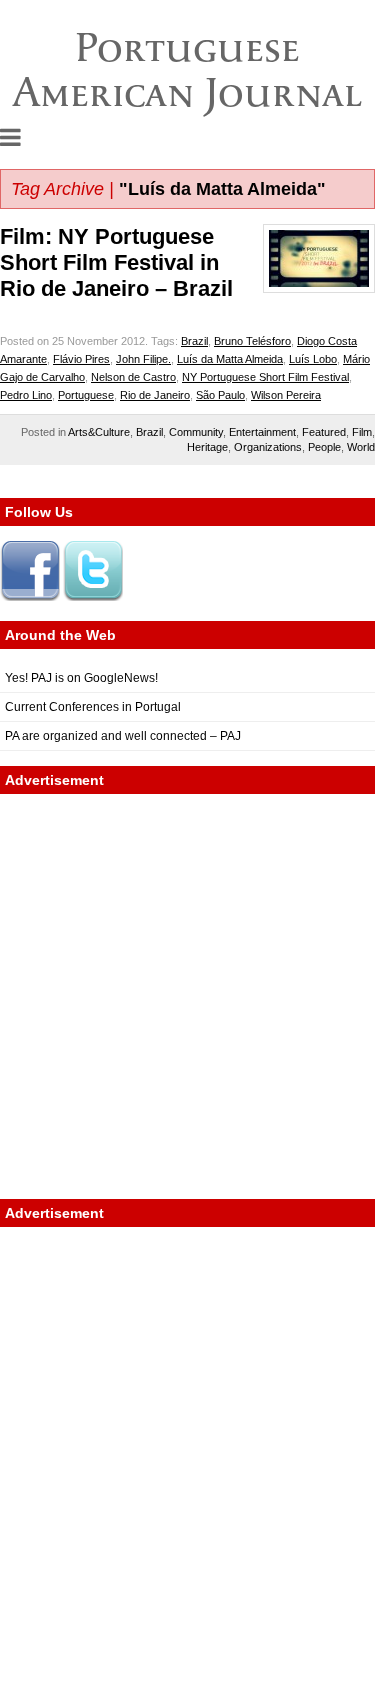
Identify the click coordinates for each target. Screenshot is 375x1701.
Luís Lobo (313, 359)
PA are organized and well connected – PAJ (123, 736)
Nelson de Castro (133, 377)
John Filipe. (143, 359)
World (361, 447)
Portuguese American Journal (187, 69)
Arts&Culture (99, 432)
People (324, 447)
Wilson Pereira (286, 395)
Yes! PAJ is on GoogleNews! (81, 678)
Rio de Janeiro (155, 395)
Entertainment (262, 432)
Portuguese (86, 395)
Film (362, 432)
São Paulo (220, 395)
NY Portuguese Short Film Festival (265, 377)
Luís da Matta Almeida (230, 359)
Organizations (268, 447)
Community (196, 432)
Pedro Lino (26, 395)
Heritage (207, 447)
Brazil (194, 341)
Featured (324, 432)
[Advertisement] (187, 996)
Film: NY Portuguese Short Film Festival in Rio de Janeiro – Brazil (116, 262)
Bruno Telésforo (252, 341)
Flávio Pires (81, 359)
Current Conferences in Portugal (93, 707)
